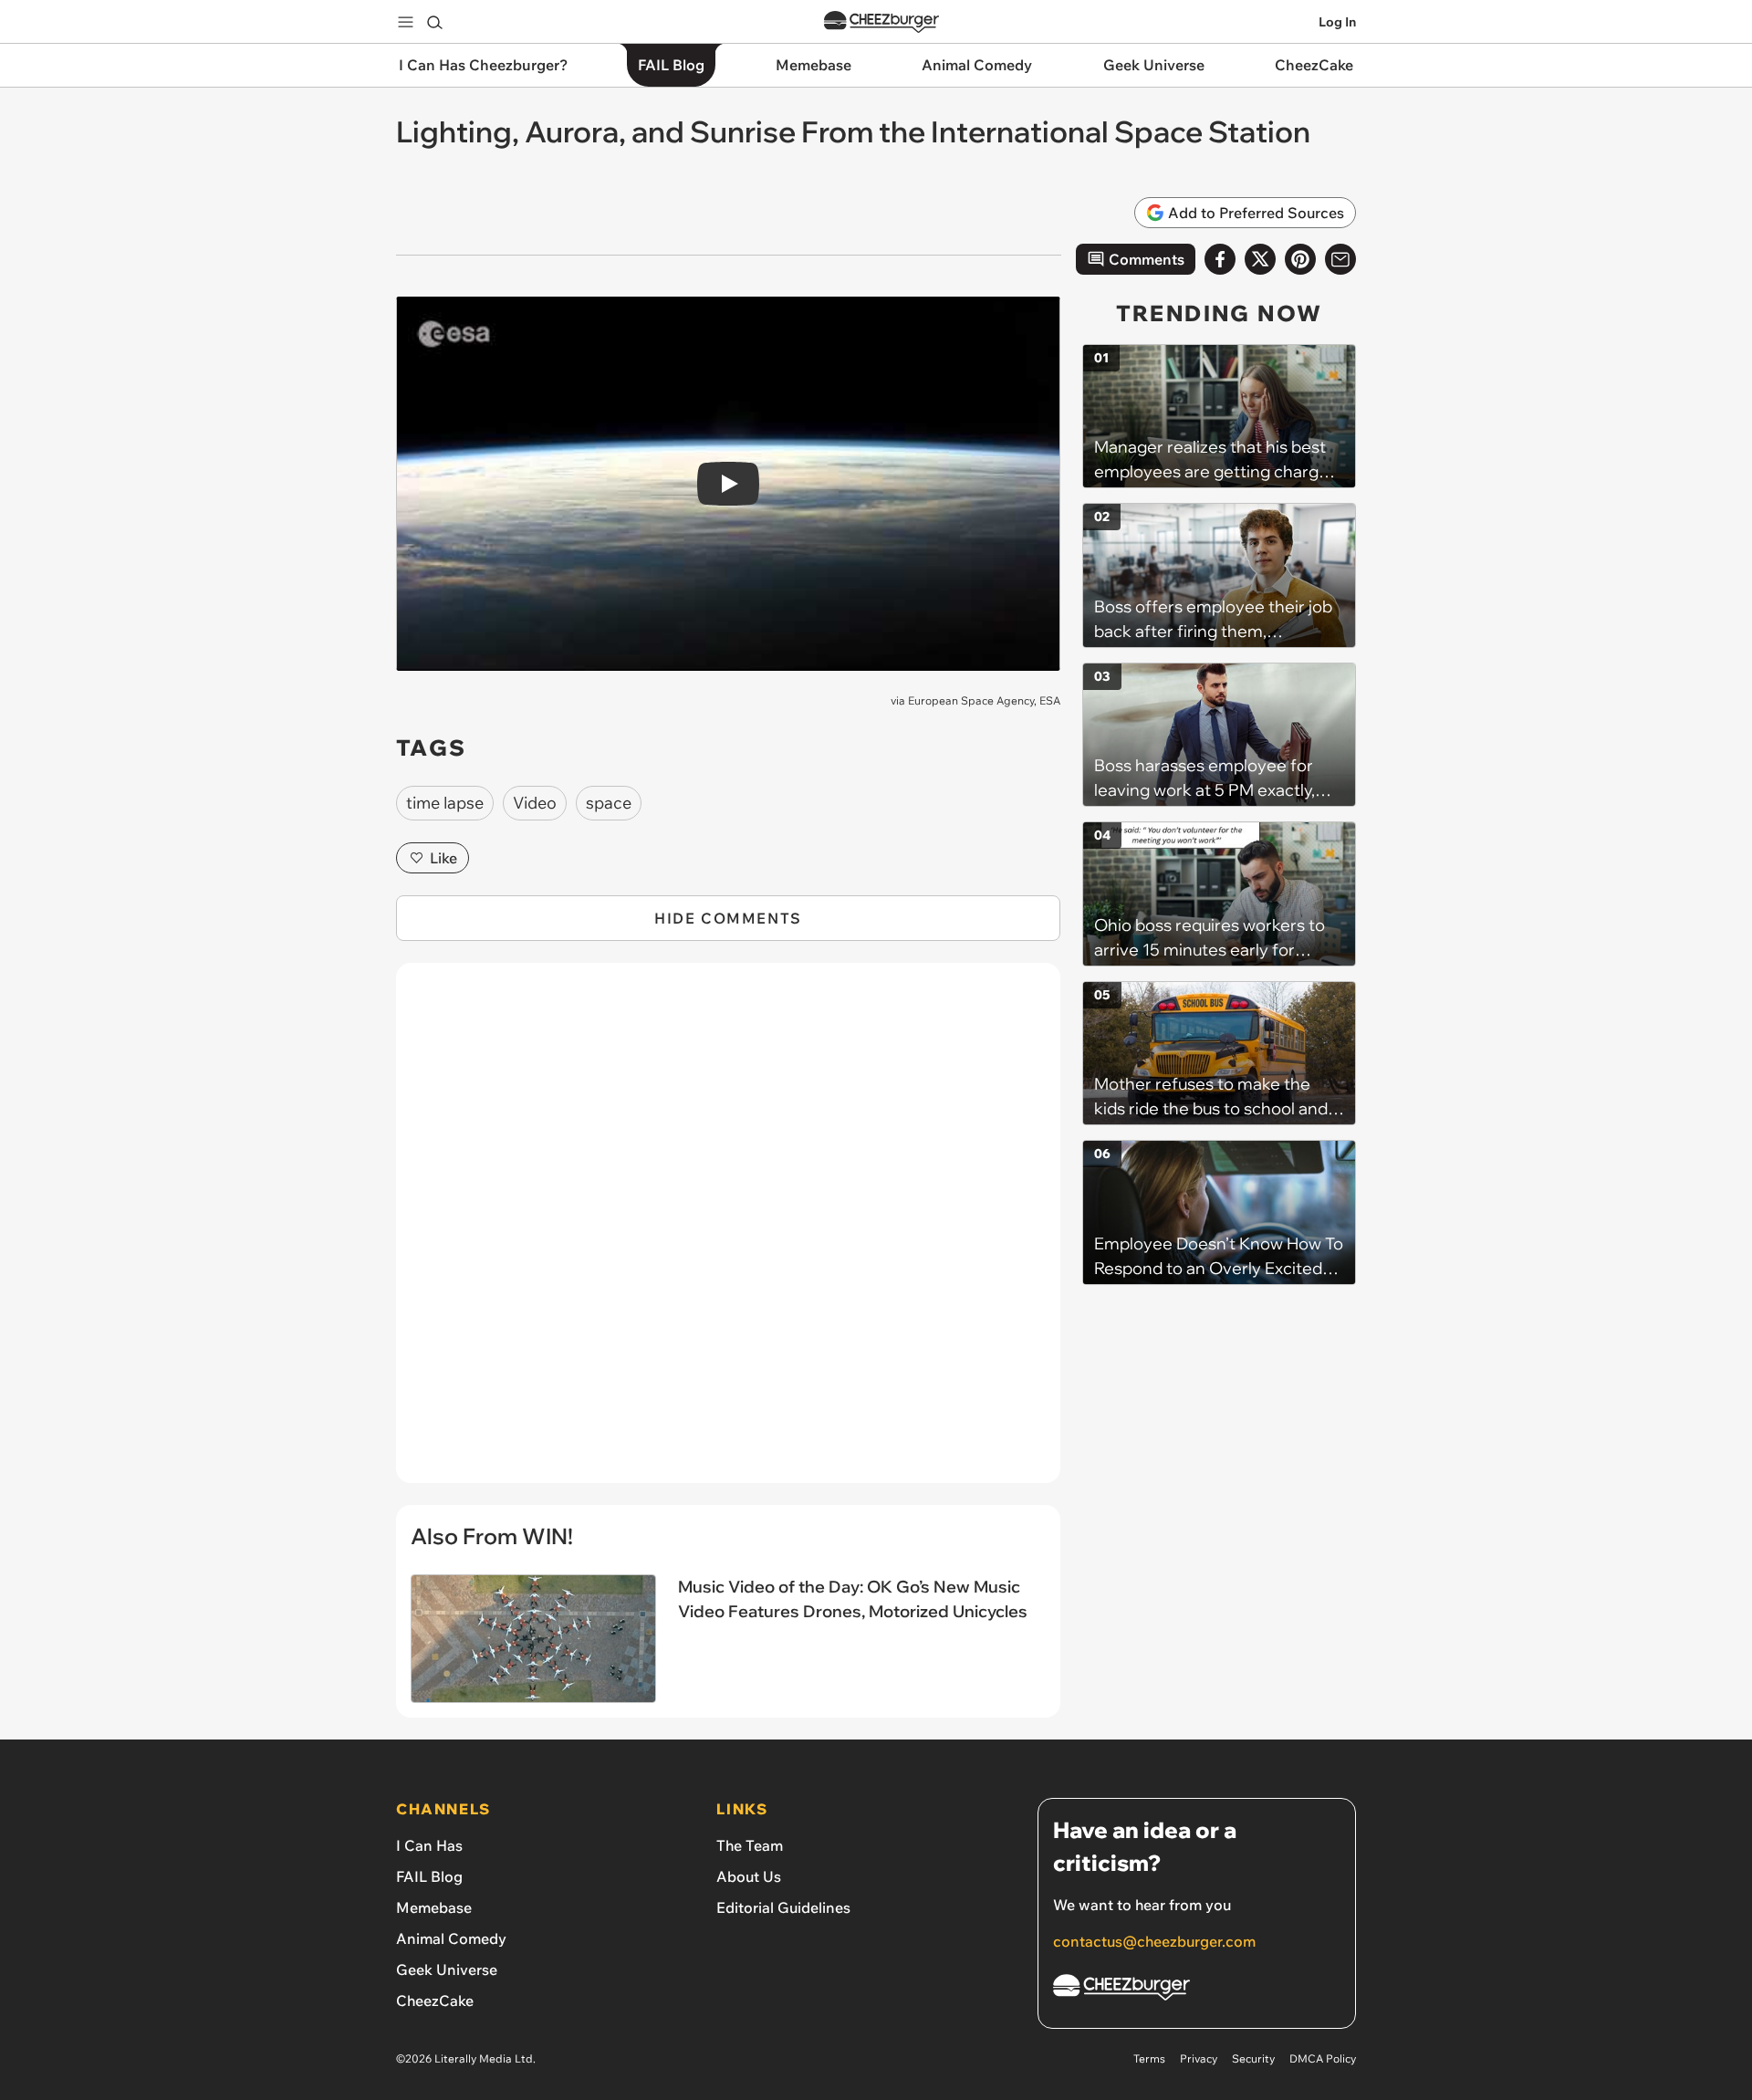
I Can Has (429, 1845)
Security (1253, 2058)
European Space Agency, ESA (984, 700)
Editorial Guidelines (783, 1907)
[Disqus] (728, 1233)
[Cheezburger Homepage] (881, 22)
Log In (1337, 22)
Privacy (1199, 2058)
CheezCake (435, 2001)
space (609, 803)
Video (535, 803)
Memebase (434, 1907)
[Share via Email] (1340, 259)
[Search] (434, 22)
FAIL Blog (429, 1876)
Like (443, 858)
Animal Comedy (451, 1938)
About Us (749, 1876)
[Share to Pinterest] (1300, 259)
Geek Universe (447, 1969)
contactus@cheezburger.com (1154, 1941)
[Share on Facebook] (1220, 259)
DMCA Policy (1323, 2058)
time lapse (445, 803)
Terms (1149, 2058)
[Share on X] (1260, 259)
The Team (750, 1845)
